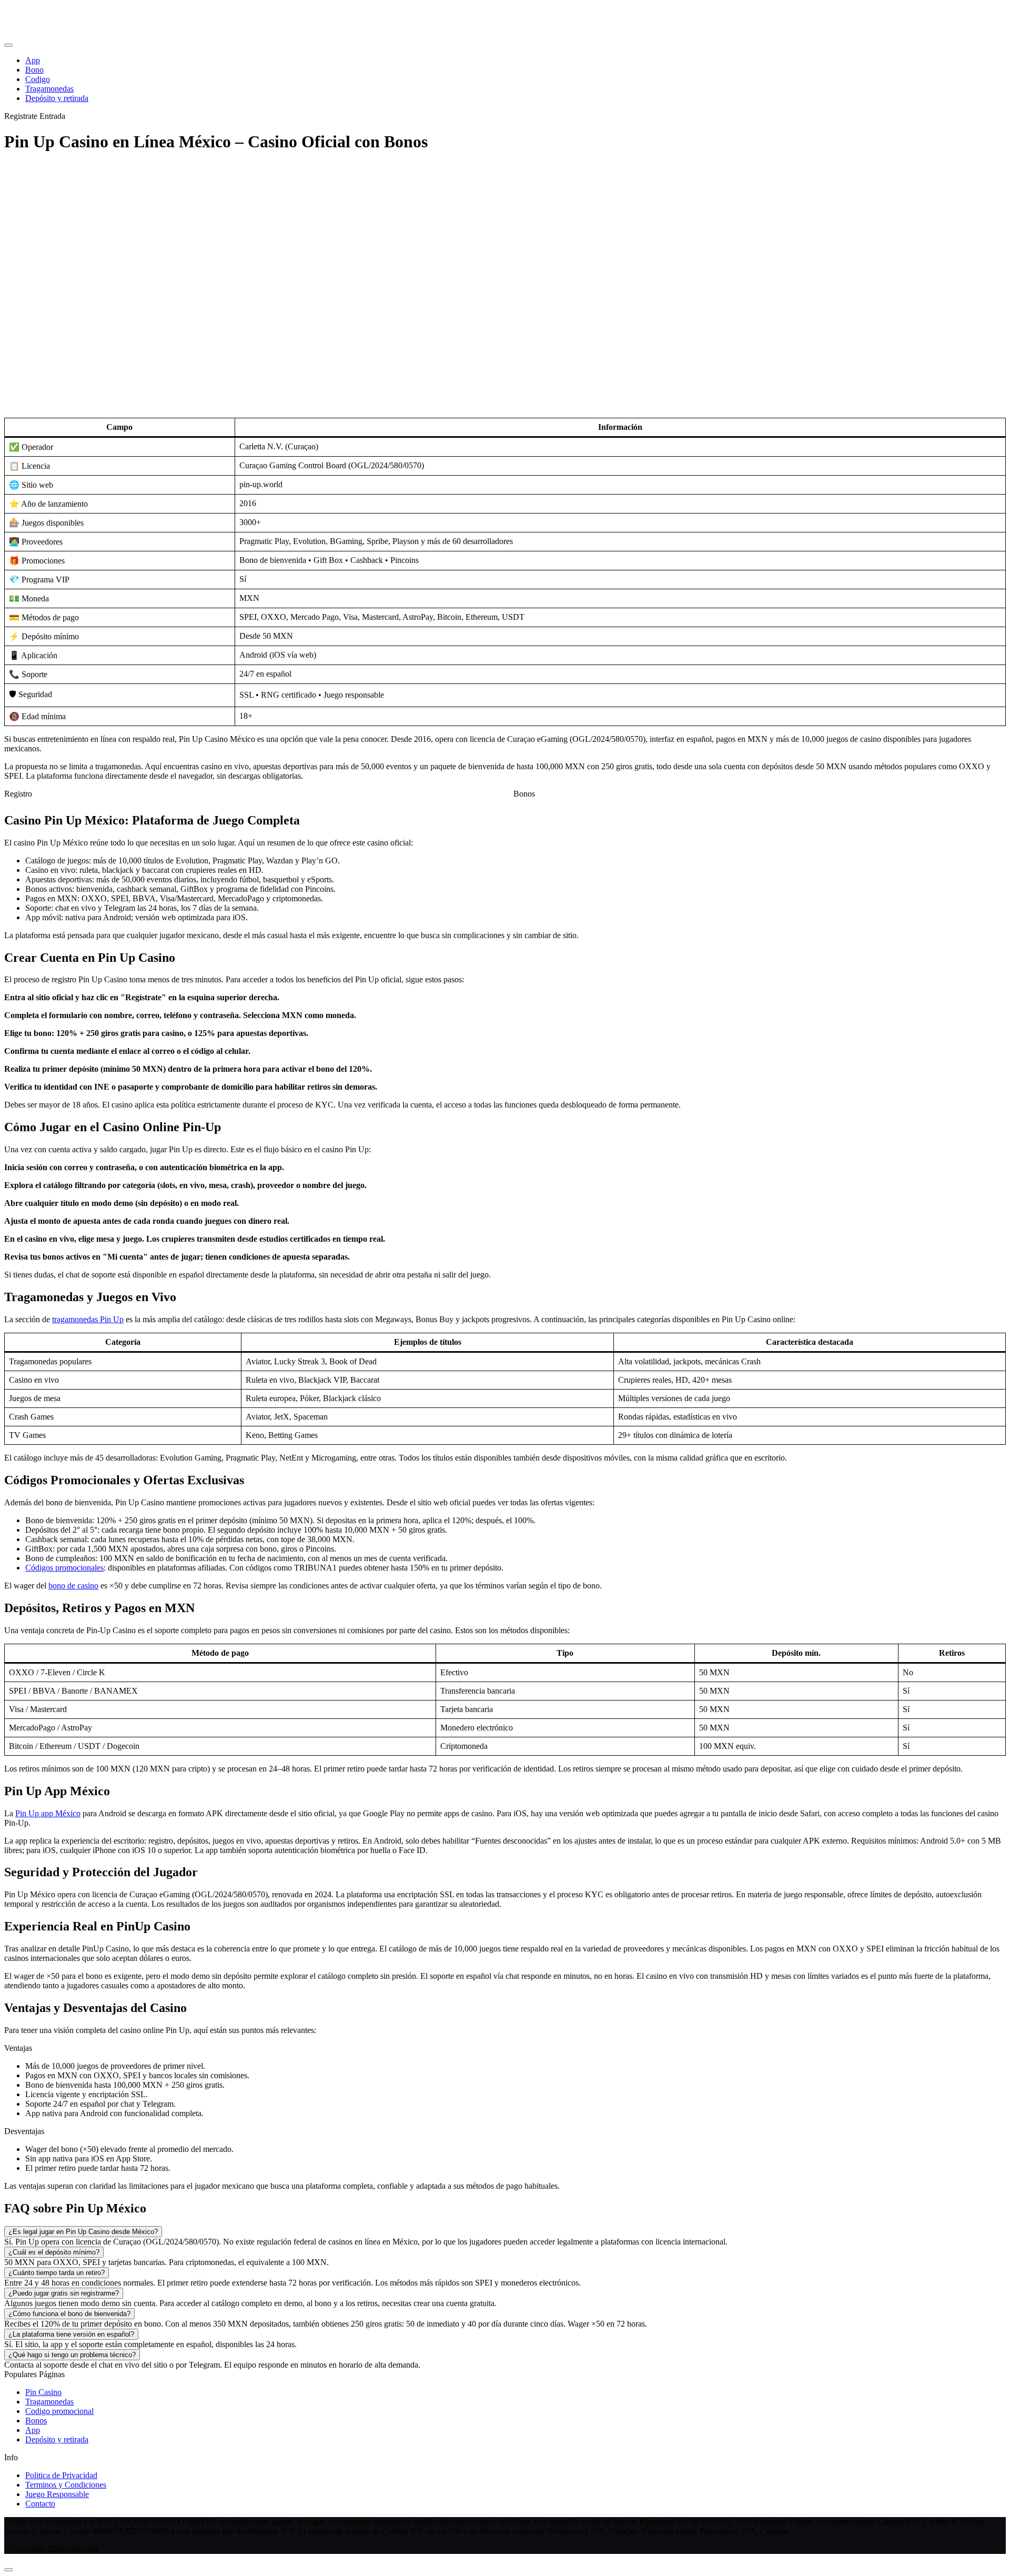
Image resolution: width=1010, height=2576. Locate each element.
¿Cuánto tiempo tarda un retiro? (57, 2273)
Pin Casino (43, 2392)
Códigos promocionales (64, 1568)
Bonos (524, 794)
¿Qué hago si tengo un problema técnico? (72, 2355)
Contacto (40, 2504)
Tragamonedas (49, 2402)
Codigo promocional (59, 2411)
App (33, 2430)
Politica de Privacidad (61, 2475)
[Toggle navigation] (8, 45)
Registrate (21, 116)
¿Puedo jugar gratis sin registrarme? (64, 2293)
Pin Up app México (48, 1813)
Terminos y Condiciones (66, 2485)
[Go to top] (8, 2570)
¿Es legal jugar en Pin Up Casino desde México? (83, 2232)
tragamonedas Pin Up (88, 1319)
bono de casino (73, 1586)
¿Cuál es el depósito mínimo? (54, 2252)
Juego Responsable (57, 2494)
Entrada (52, 116)
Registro (18, 794)
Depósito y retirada (57, 2439)
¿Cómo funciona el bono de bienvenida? (69, 2314)
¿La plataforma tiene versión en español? (71, 2334)
